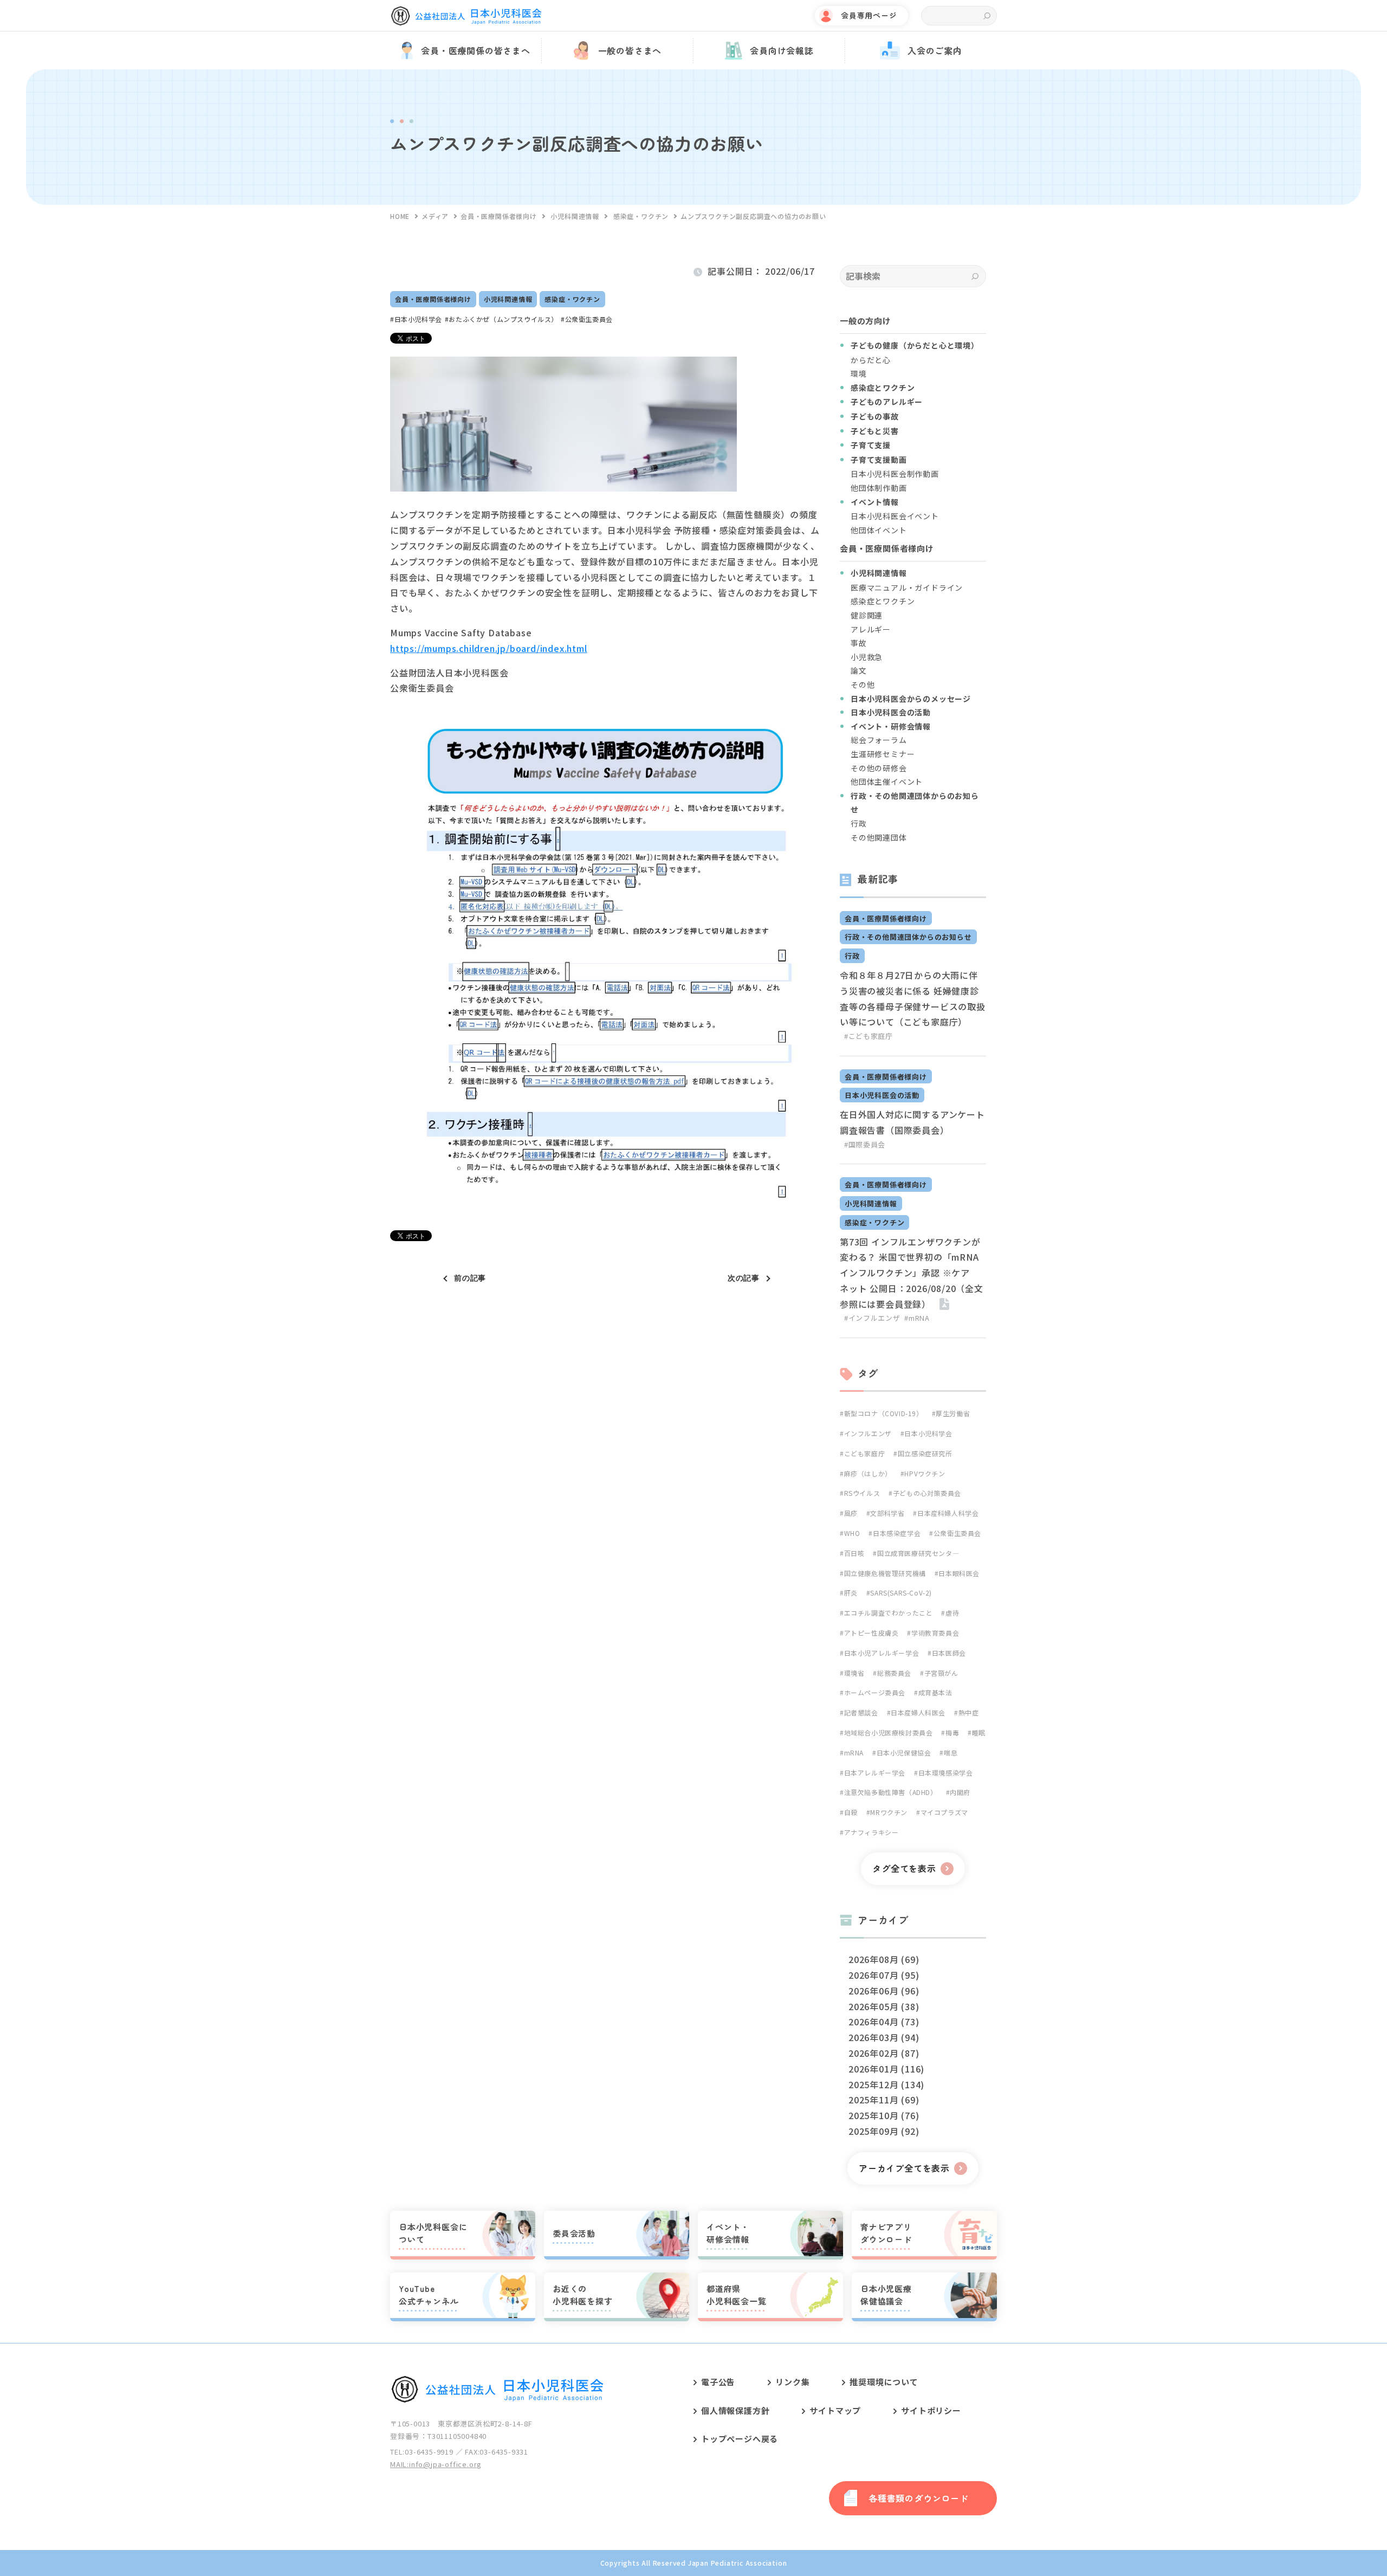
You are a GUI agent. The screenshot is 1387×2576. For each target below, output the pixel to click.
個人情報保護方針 (735, 2410)
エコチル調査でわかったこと (888, 1613)
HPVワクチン (925, 1473)
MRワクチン (889, 1812)
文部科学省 (887, 1513)
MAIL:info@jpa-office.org (436, 2464)
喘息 (951, 1752)
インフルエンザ (868, 1433)
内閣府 (960, 1792)
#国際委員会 (865, 1144)
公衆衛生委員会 (589, 319)
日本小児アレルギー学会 (882, 1653)
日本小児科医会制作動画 (895, 474)
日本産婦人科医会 (918, 1712)
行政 (859, 823)
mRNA (854, 1752)
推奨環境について (884, 2382)
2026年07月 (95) (884, 1975)
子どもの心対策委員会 (927, 1493)
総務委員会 (894, 1673)
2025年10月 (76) (884, 2115)
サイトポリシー (931, 2410)
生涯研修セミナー (883, 754)
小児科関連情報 (508, 299)
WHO (852, 1533)
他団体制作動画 (879, 488)
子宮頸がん (941, 1673)
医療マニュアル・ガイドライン (907, 587)
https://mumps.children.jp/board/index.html (489, 648)
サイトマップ (835, 2410)
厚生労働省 (953, 1413)
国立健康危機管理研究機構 (885, 1573)
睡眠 (979, 1732)
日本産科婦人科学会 (948, 1513)
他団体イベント (879, 530)
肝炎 (851, 1593)
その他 (863, 685)
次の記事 (744, 1278)
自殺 (851, 1812)
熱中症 (968, 1712)
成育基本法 (935, 1692)
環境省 (854, 1673)
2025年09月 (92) (884, 2131)
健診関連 (867, 615)
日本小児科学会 (418, 319)
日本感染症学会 (897, 1533)
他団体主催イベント (887, 782)
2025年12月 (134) (886, 2084)
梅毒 (952, 1732)
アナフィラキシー (871, 1832)
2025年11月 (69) (884, 2100)
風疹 (851, 1513)
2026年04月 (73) (884, 2022)
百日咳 (854, 1553)
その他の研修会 (879, 768)
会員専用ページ (869, 15)
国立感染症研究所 (925, 1453)
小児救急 (867, 657)
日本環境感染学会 (945, 1773)
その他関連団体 (879, 837)
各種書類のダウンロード (919, 2498)
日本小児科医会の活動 (882, 1095)
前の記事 (470, 1278)
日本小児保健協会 (904, 1752)
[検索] (975, 276)
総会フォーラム (879, 740)
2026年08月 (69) (884, 1959)
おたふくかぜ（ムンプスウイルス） (503, 319)
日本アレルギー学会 (875, 1773)
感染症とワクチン (883, 601)
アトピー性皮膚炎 (871, 1633)
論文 (859, 670)
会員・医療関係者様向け (433, 299)
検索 (987, 16)
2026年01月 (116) (886, 2069)
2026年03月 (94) (884, 2037)
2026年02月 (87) (884, 2053)
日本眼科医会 (959, 1573)
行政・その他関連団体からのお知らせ (908, 937)
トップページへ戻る (740, 2439)
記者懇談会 (861, 1712)
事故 (859, 643)
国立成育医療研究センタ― (918, 1553)
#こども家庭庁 (869, 1036)
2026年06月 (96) (884, 1991)
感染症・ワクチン (572, 299)
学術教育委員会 (935, 1633)
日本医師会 (949, 1653)
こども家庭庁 (864, 1453)
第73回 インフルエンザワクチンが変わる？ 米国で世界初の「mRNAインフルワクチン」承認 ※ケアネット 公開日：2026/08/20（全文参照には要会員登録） (912, 1273)
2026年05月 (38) (884, 2006)
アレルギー (871, 629)
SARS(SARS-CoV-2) (901, 1593)
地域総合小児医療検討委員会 (888, 1732)
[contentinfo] (693, 2459)
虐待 (952, 1613)
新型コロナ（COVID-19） (884, 1413)
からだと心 (871, 360)
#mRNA (917, 1318)
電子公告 (718, 2382)
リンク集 (792, 2382)
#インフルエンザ (872, 1318)
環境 (859, 373)
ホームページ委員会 (875, 1692)
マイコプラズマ (944, 1812)
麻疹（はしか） (868, 1473)
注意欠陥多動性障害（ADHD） (891, 1792)
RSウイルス (862, 1493)
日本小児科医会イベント (895, 516)
